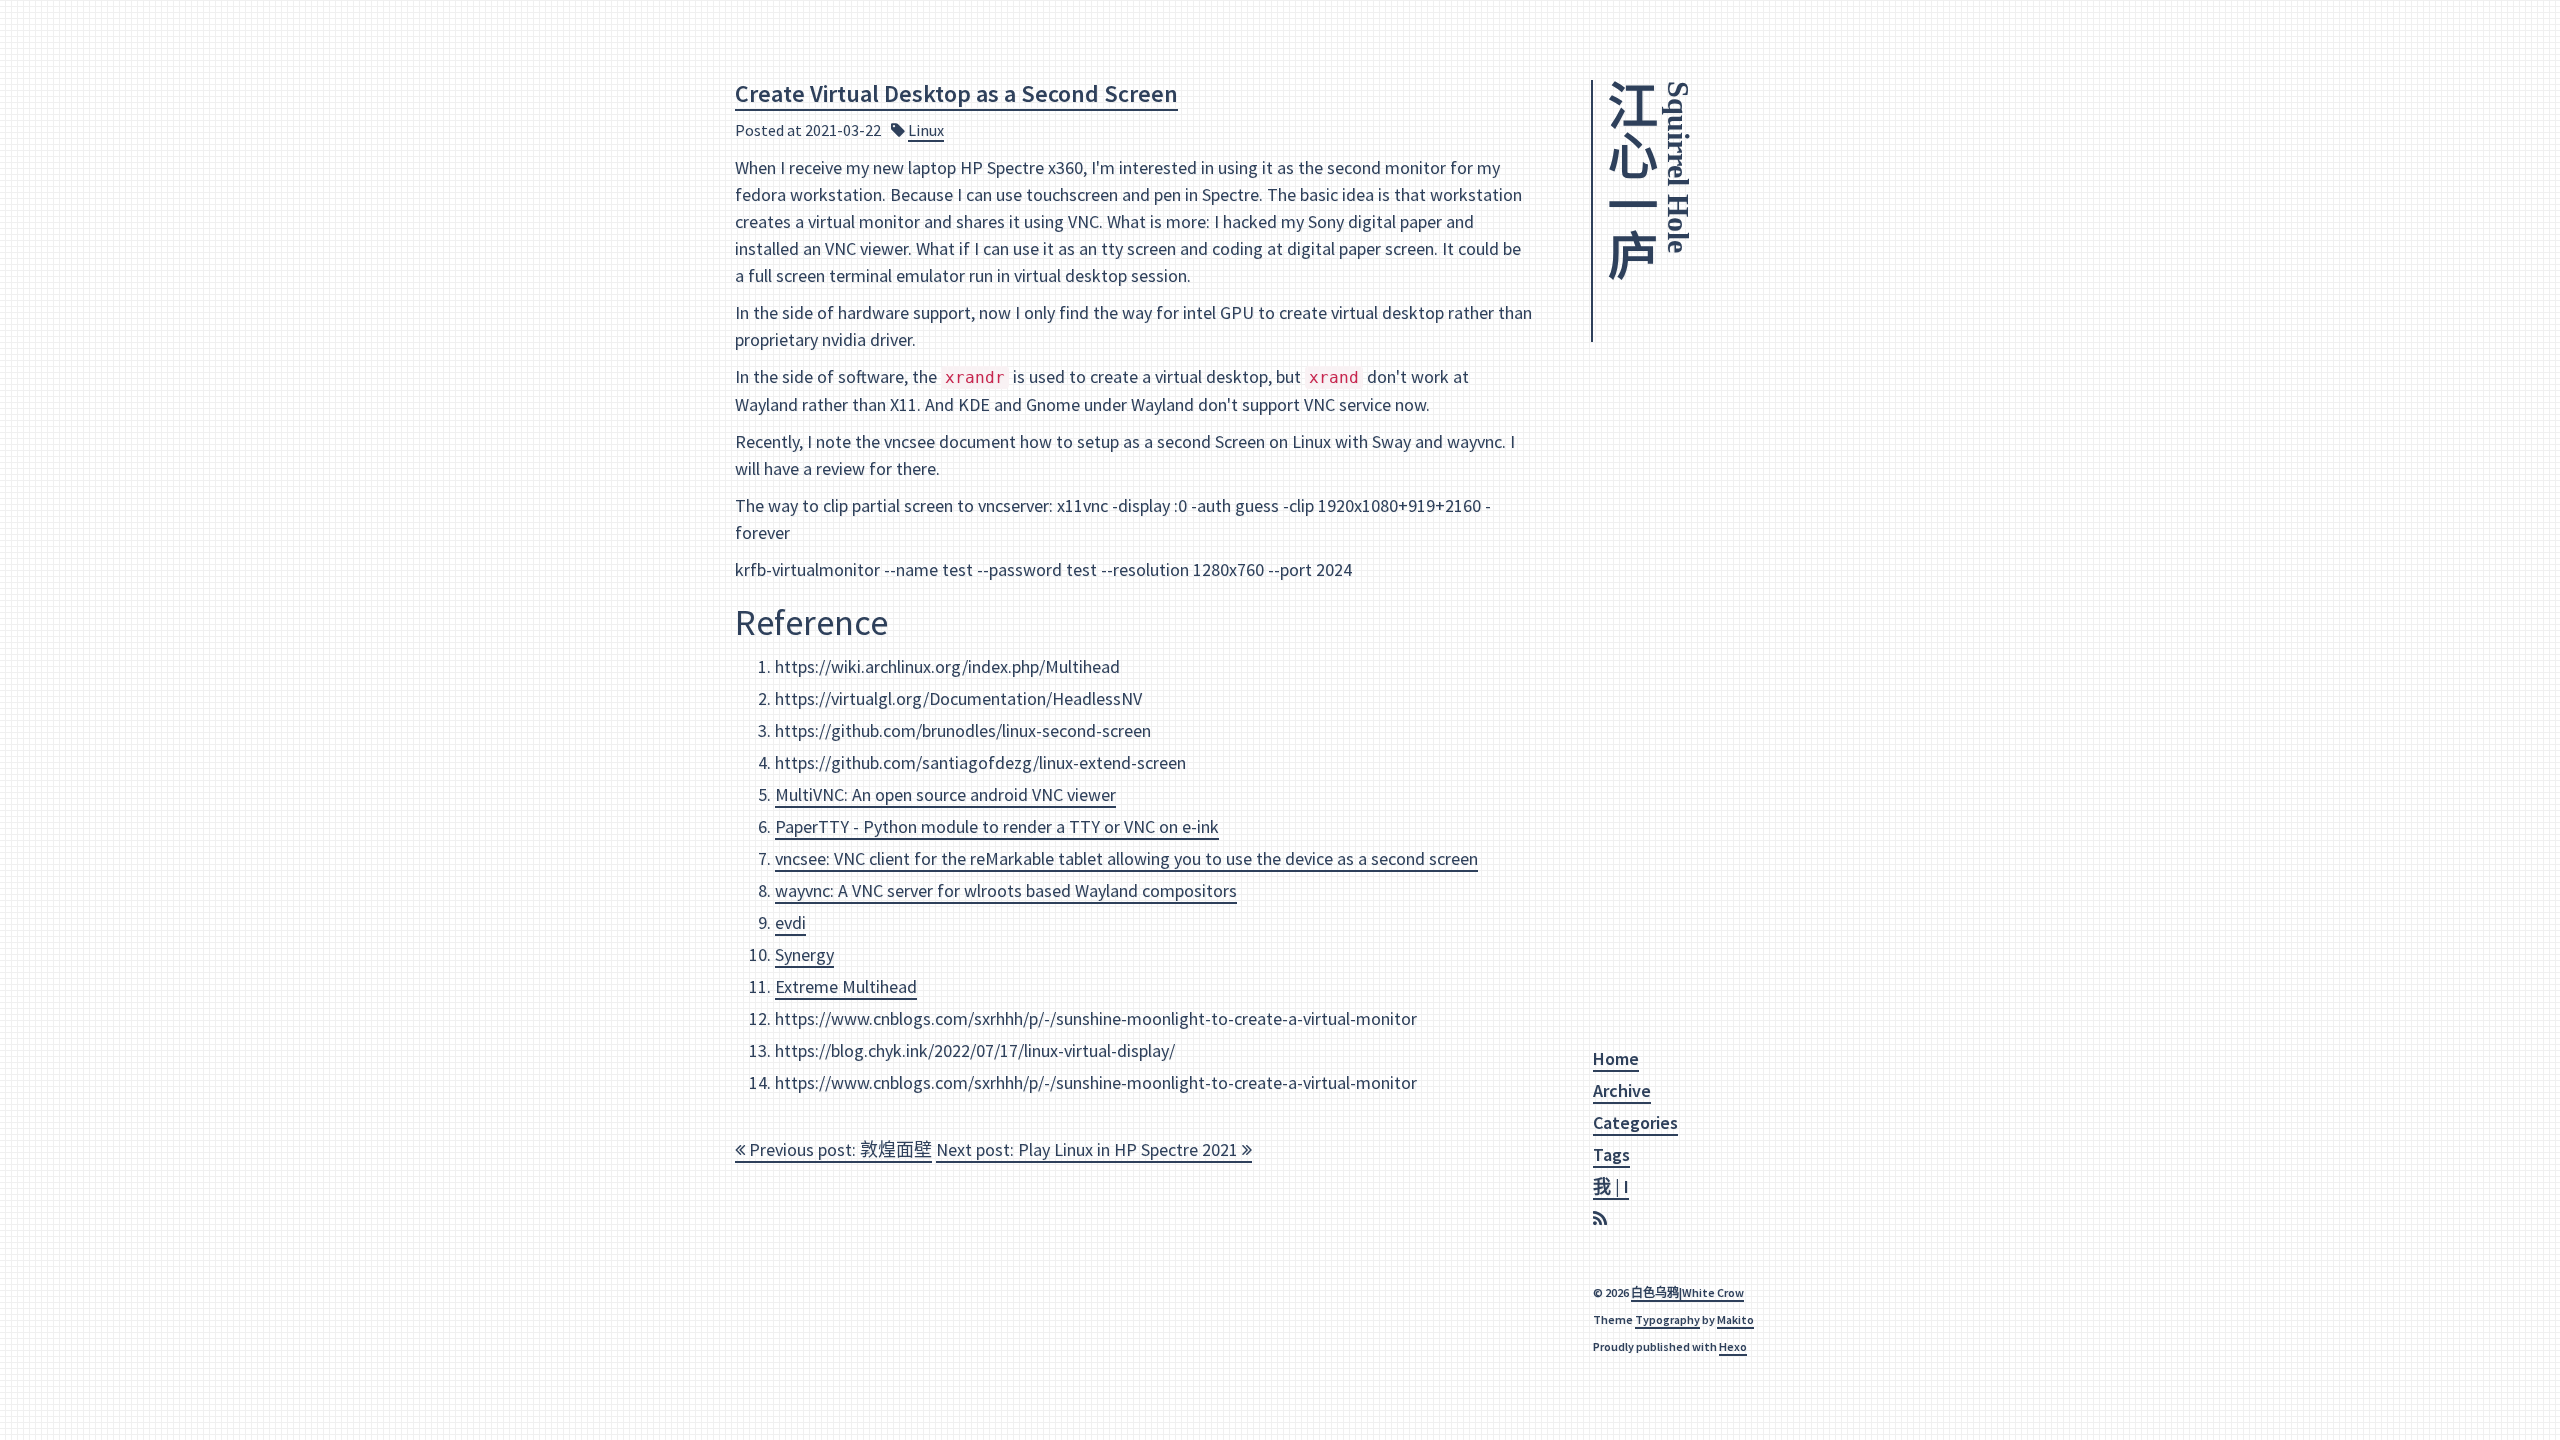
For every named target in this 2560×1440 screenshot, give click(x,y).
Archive (1622, 1090)
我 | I (1611, 1186)
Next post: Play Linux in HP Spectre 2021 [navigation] (1089, 1149)
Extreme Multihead (846, 986)
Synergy (804, 954)
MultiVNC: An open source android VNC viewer (945, 794)
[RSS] (1602, 1219)
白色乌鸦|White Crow (1687, 1292)
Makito (1735, 1319)
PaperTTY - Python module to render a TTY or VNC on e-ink (997, 826)
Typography (1667, 1319)
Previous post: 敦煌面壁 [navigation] (838, 1149)
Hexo (1733, 1346)
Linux (926, 130)
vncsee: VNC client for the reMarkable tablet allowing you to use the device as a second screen (1126, 858)
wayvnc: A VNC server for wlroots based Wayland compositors (1006, 890)
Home (1616, 1058)
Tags (1611, 1154)
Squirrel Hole (1678, 167)
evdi (790, 922)
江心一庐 (1628, 180)
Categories (1635, 1122)
